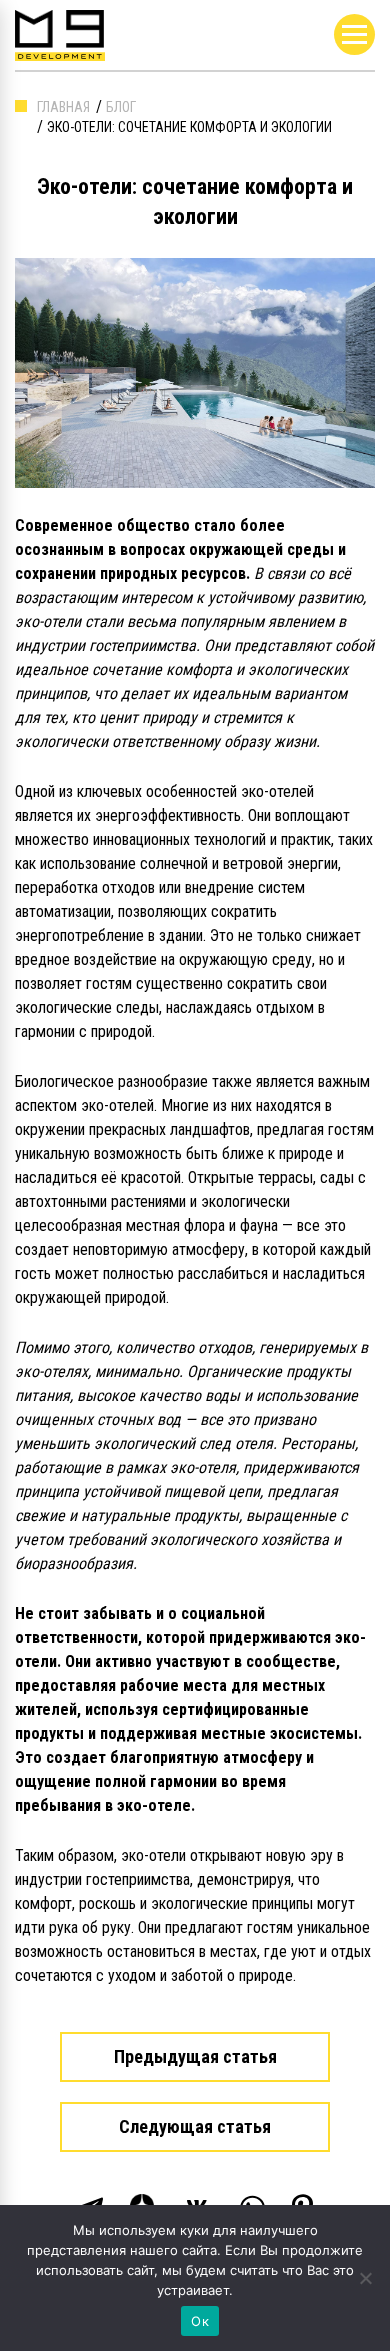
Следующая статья (195, 2126)
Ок (200, 2321)
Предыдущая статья (195, 2056)
